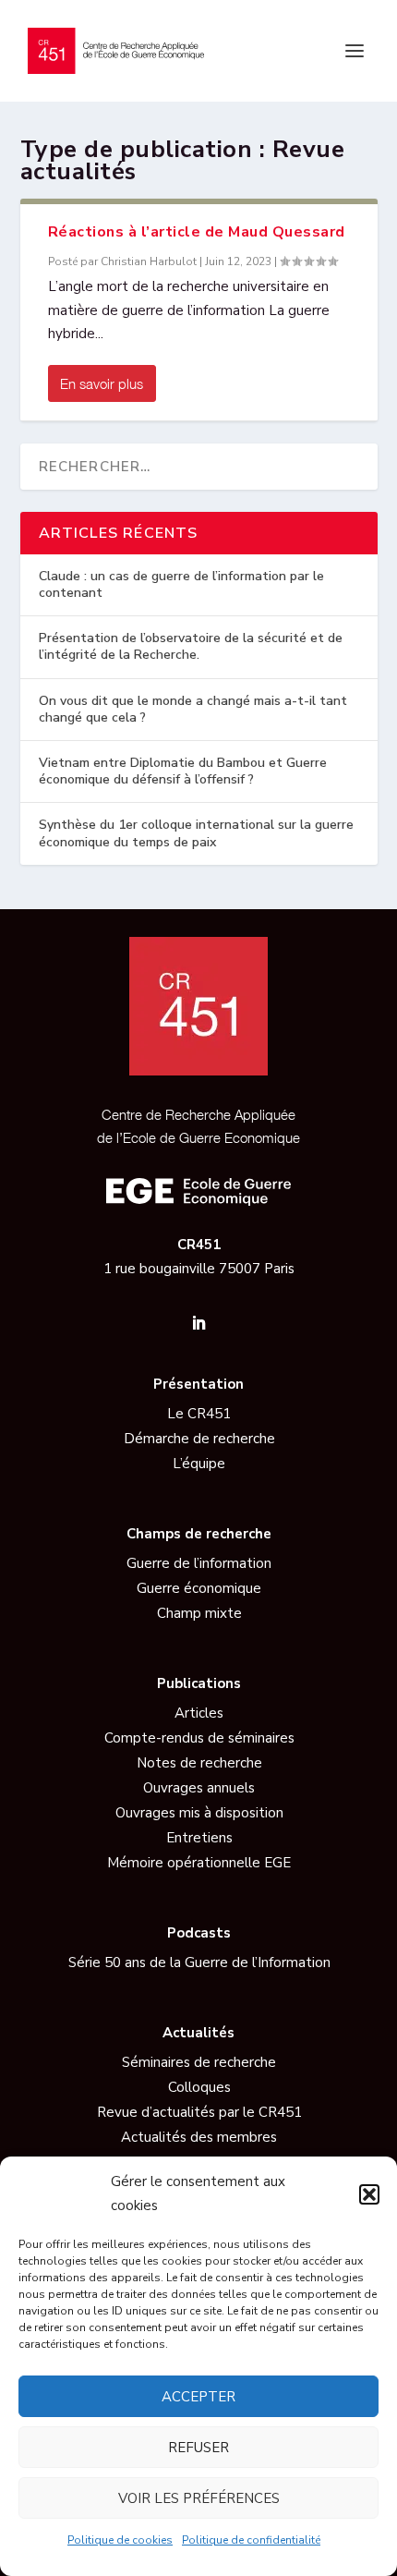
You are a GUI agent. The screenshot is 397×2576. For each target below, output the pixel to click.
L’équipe (199, 1464)
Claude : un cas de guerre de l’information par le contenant (181, 584)
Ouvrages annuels (199, 1788)
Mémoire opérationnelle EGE (199, 1863)
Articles (199, 1713)
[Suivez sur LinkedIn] (198, 1323)
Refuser (198, 2448)
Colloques (199, 2087)
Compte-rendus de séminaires (199, 1738)
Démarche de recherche (199, 1439)
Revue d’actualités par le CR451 (199, 2112)
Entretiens (199, 1838)
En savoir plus (102, 383)
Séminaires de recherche (199, 2062)
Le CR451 (199, 1414)
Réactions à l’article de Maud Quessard (197, 232)
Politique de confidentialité (251, 2540)
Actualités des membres (199, 2137)
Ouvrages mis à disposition (199, 1813)
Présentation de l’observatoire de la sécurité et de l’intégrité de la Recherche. (191, 646)
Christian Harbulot (149, 261)
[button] (369, 2194)
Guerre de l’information (199, 1563)
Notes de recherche (199, 1763)
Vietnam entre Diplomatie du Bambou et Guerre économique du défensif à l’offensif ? (183, 771)
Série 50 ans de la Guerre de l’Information (199, 1962)
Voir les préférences (199, 2498)
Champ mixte (199, 1613)
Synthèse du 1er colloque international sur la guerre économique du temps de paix (196, 833)
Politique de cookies (120, 2540)
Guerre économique (199, 1588)
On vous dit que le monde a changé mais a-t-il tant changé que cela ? (193, 709)
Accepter (198, 2397)
